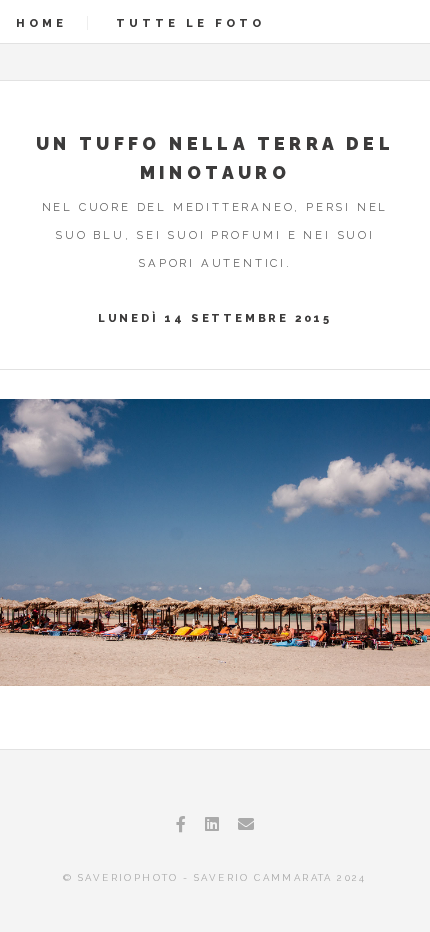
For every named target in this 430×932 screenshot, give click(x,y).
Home (41, 23)
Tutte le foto (190, 23)
